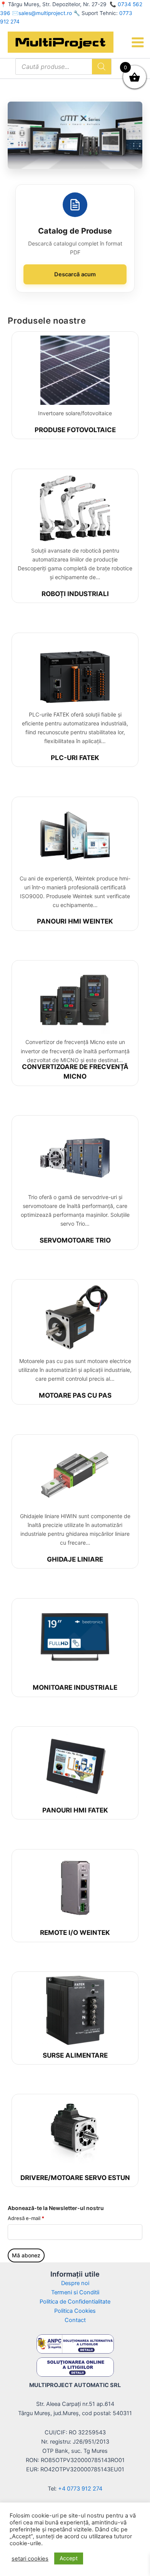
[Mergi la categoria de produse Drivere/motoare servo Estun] (75, 2133)
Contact (75, 2320)
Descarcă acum (75, 274)
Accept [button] (69, 2558)
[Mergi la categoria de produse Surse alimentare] (75, 2010)
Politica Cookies (75, 2311)
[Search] (102, 67)
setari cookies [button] (30, 2559)
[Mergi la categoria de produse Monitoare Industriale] (75, 1640)
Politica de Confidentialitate (75, 2302)
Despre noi (75, 2283)
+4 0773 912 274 (80, 2489)
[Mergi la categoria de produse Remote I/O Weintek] (75, 1888)
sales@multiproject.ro (45, 13)
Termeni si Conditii (75, 2292)
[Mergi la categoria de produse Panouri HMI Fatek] (75, 1765)
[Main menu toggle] (138, 42)
